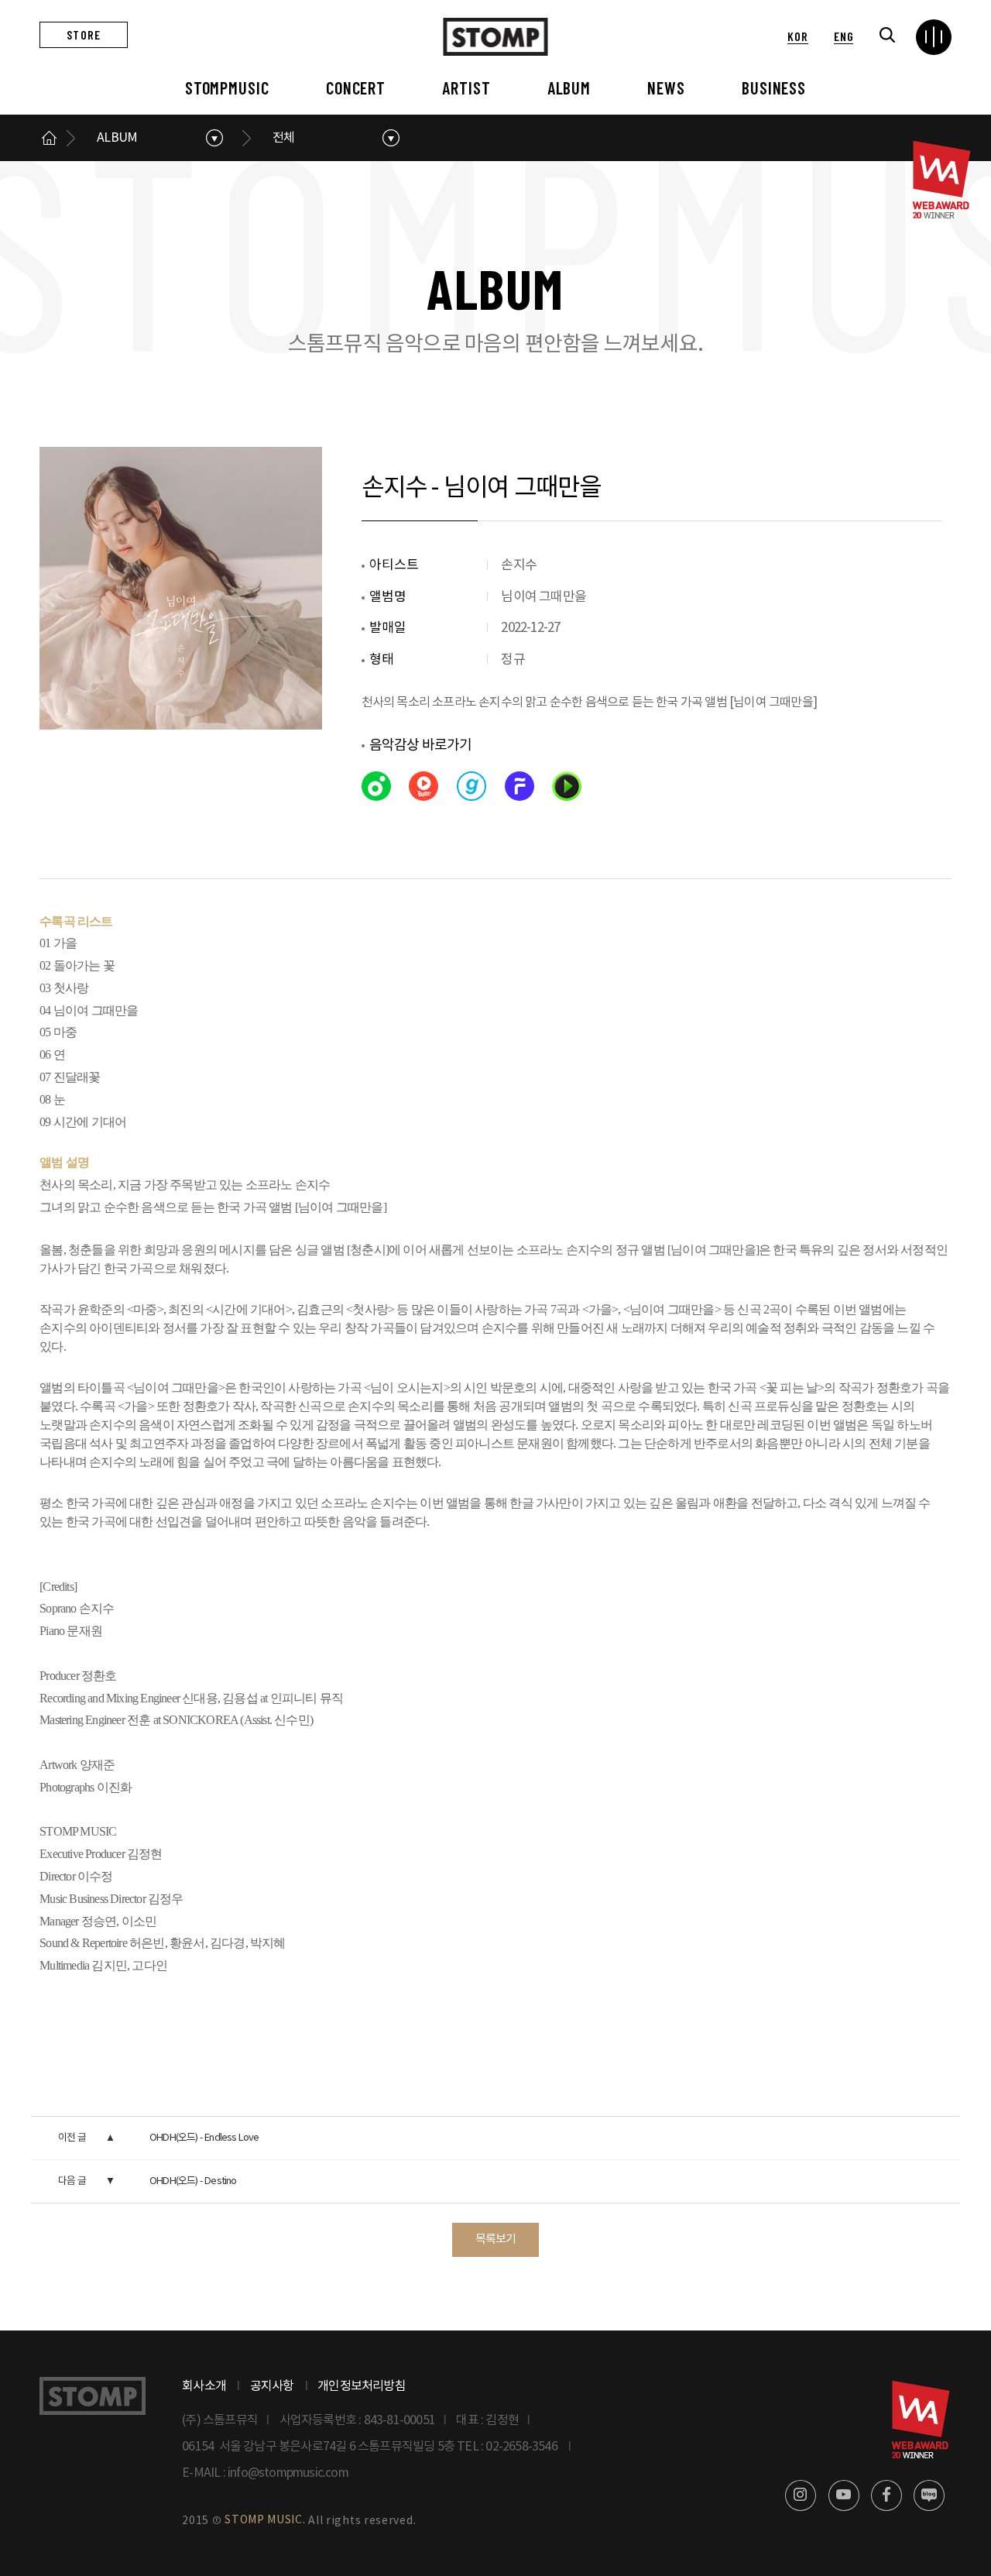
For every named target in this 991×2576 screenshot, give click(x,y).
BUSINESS (774, 88)
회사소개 (204, 2386)
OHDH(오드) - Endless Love (204, 2138)
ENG (844, 36)
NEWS (666, 88)
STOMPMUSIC (227, 88)
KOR (797, 36)
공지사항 (272, 2386)
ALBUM (569, 88)
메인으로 (49, 138)
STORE (84, 34)
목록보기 (496, 2239)
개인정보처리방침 (362, 2386)
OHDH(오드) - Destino (193, 2181)
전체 (283, 138)
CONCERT (356, 88)
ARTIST (466, 88)
